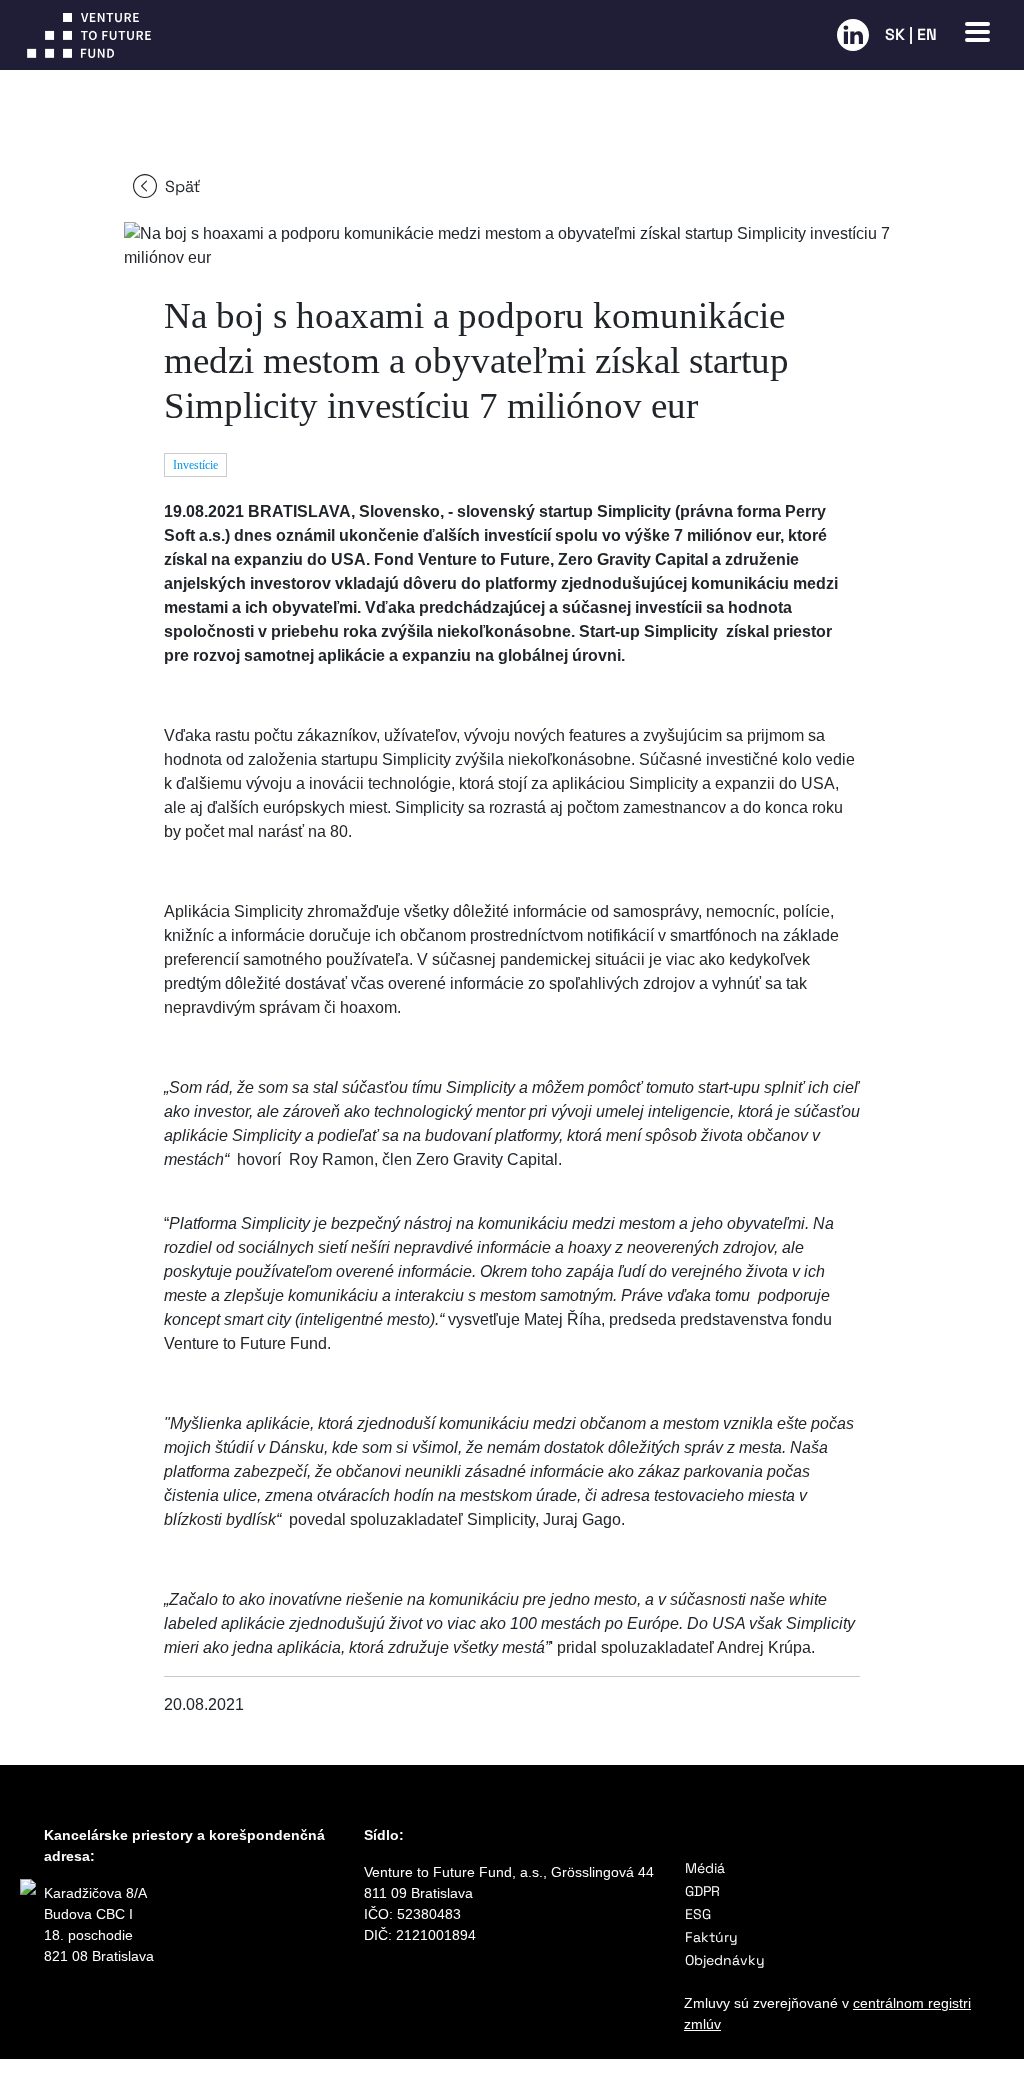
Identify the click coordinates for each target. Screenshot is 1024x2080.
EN (927, 34)
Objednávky (725, 1960)
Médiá (705, 1868)
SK (895, 34)
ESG (698, 1914)
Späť (182, 186)
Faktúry (711, 1937)
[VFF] (428, 35)
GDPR (702, 1891)
